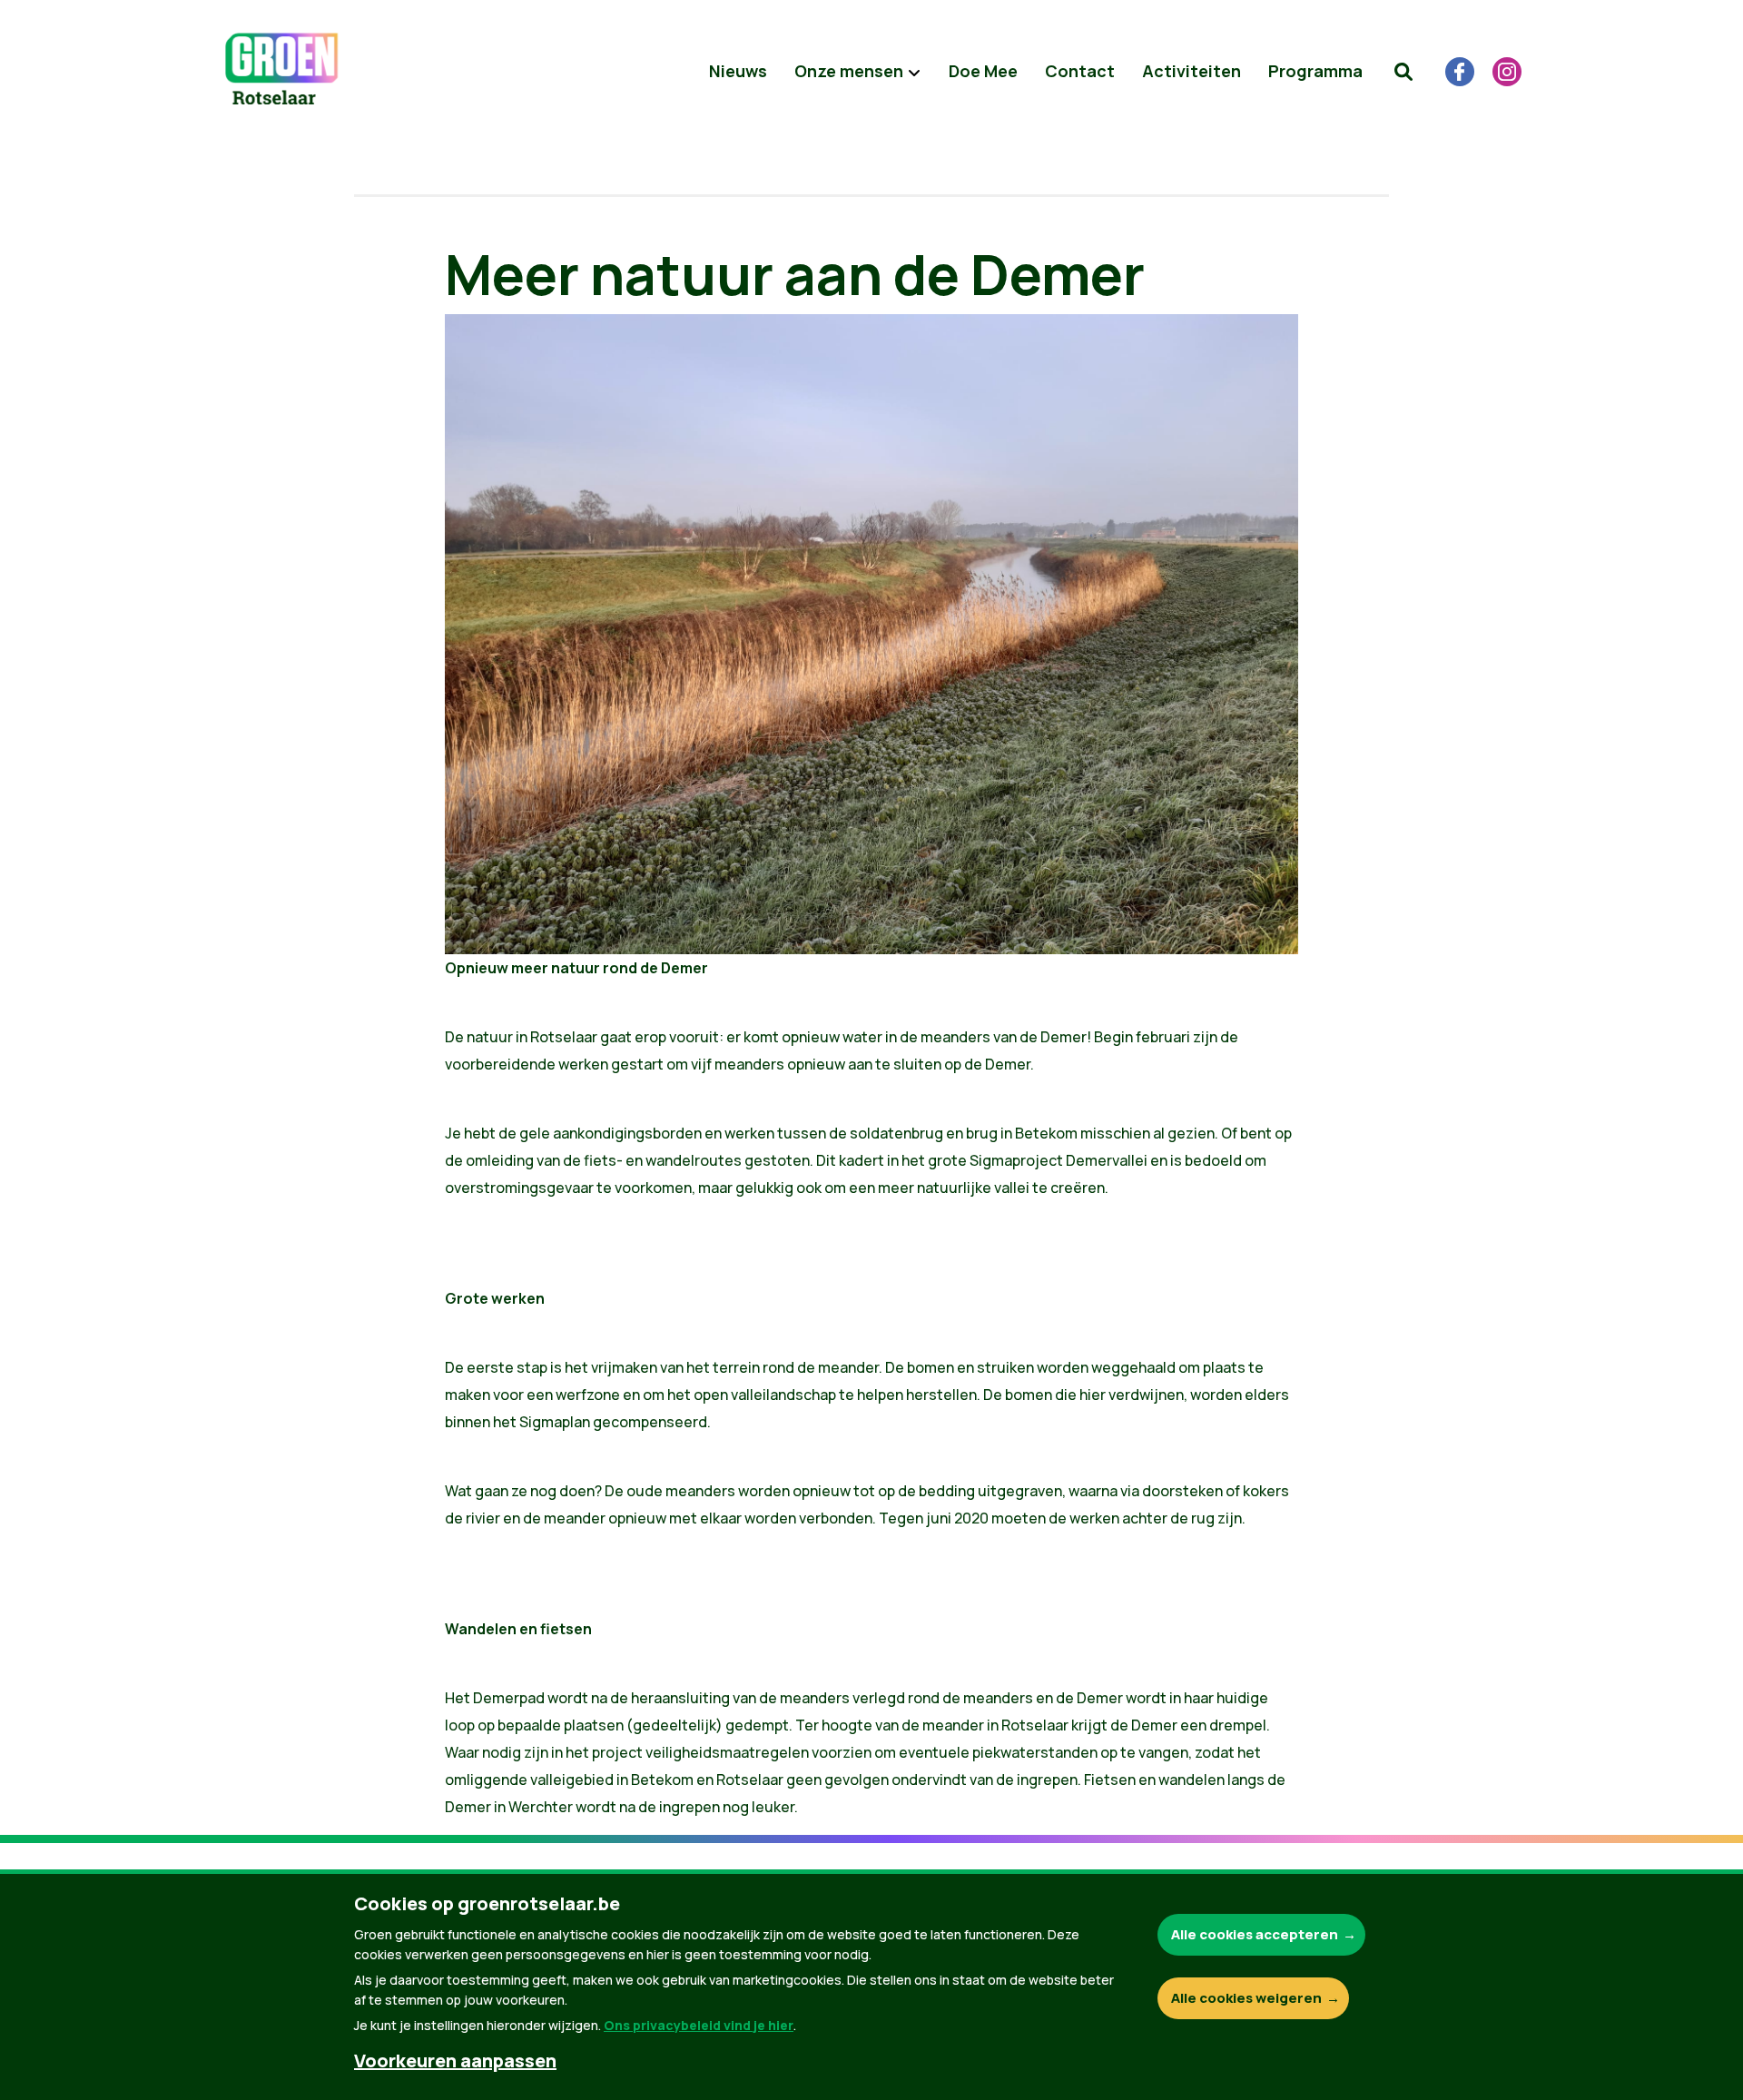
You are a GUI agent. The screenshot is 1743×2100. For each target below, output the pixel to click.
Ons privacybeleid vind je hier (699, 2025)
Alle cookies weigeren (1246, 1998)
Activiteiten (1192, 71)
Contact (1080, 71)
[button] (1403, 72)
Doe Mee (983, 71)
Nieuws (738, 71)
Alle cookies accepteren (1255, 1934)
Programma (1315, 71)
